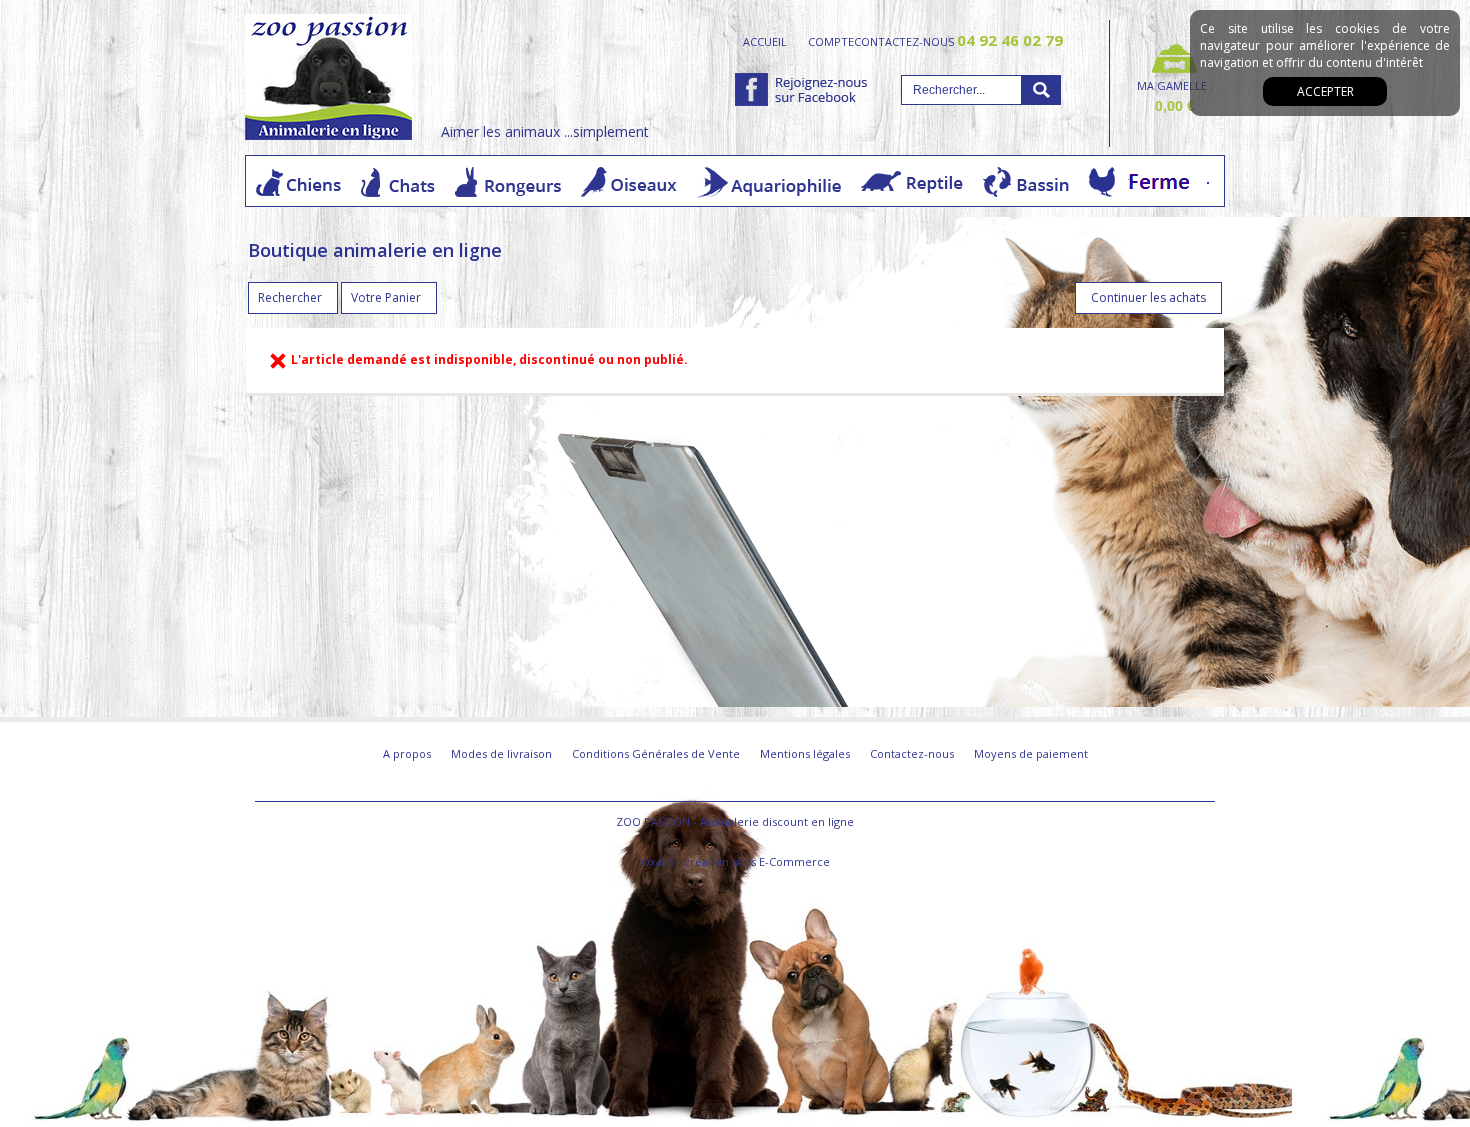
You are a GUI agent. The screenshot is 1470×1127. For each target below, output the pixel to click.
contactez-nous (958, 41)
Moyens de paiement (1031, 753)
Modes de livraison (501, 753)
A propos (407, 753)
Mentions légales (805, 753)
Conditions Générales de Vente (656, 753)
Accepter (1325, 91)
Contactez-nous (912, 753)
